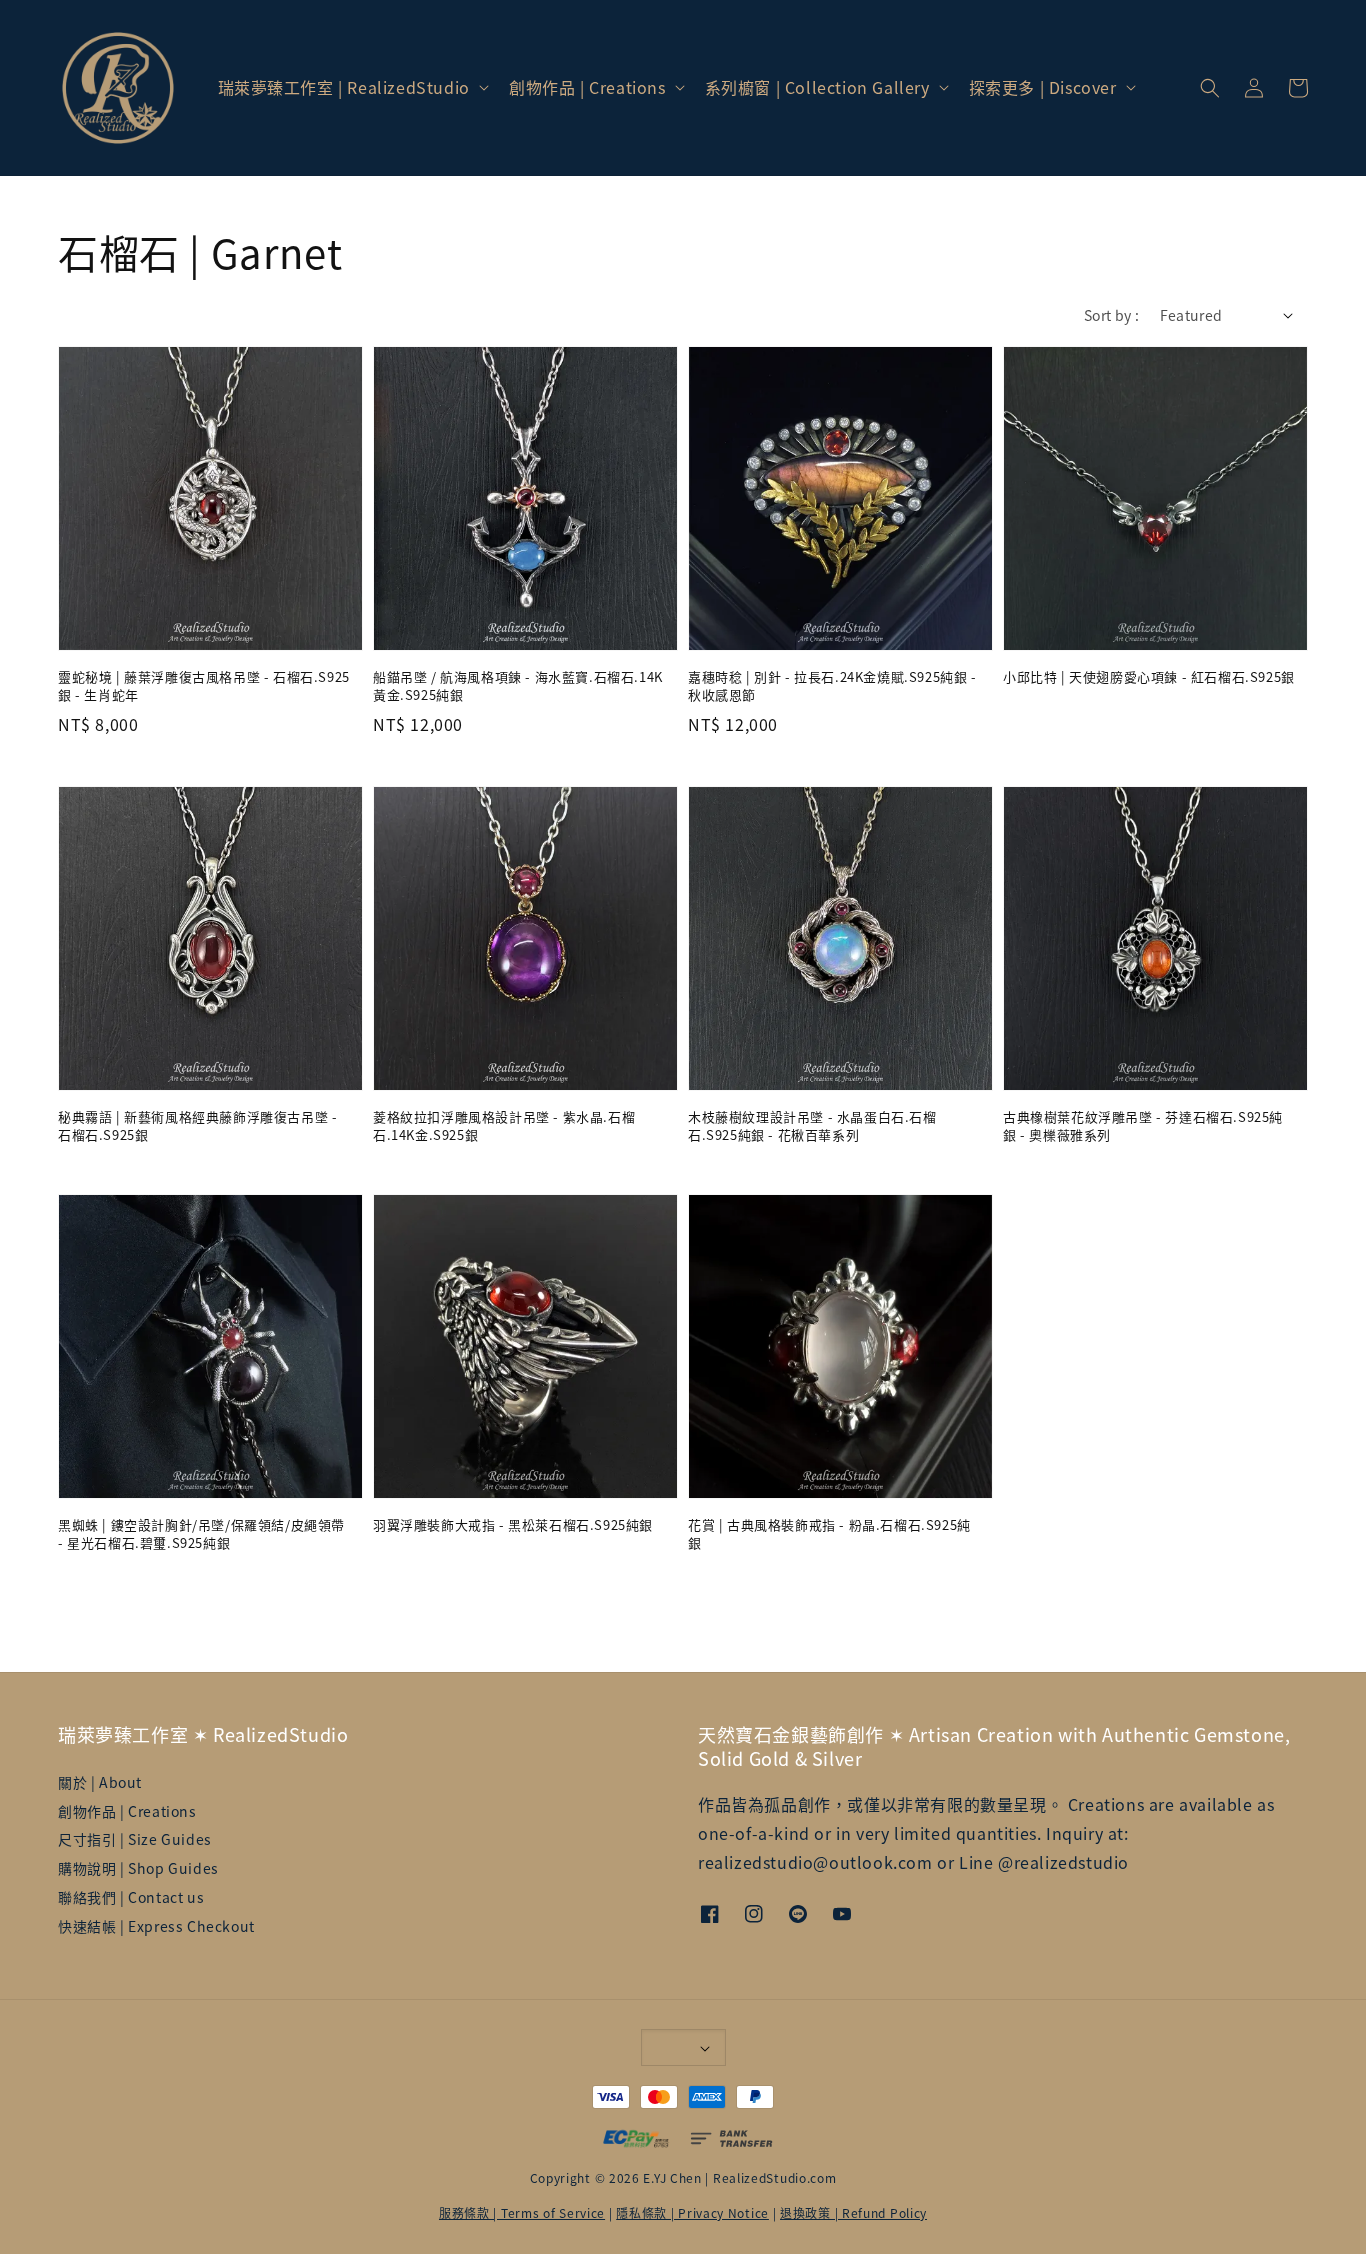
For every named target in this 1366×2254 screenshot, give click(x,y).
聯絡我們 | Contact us (131, 1897)
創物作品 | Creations (587, 87)
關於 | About (100, 1782)
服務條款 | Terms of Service (522, 2212)
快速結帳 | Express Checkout (156, 1926)
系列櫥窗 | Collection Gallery (817, 87)
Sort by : (1112, 315)
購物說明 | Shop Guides (138, 1868)
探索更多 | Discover (1043, 87)
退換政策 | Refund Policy (853, 2212)
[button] (1210, 88)
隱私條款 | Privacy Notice (692, 2212)
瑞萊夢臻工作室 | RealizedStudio (344, 87)
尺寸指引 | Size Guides (135, 1839)
